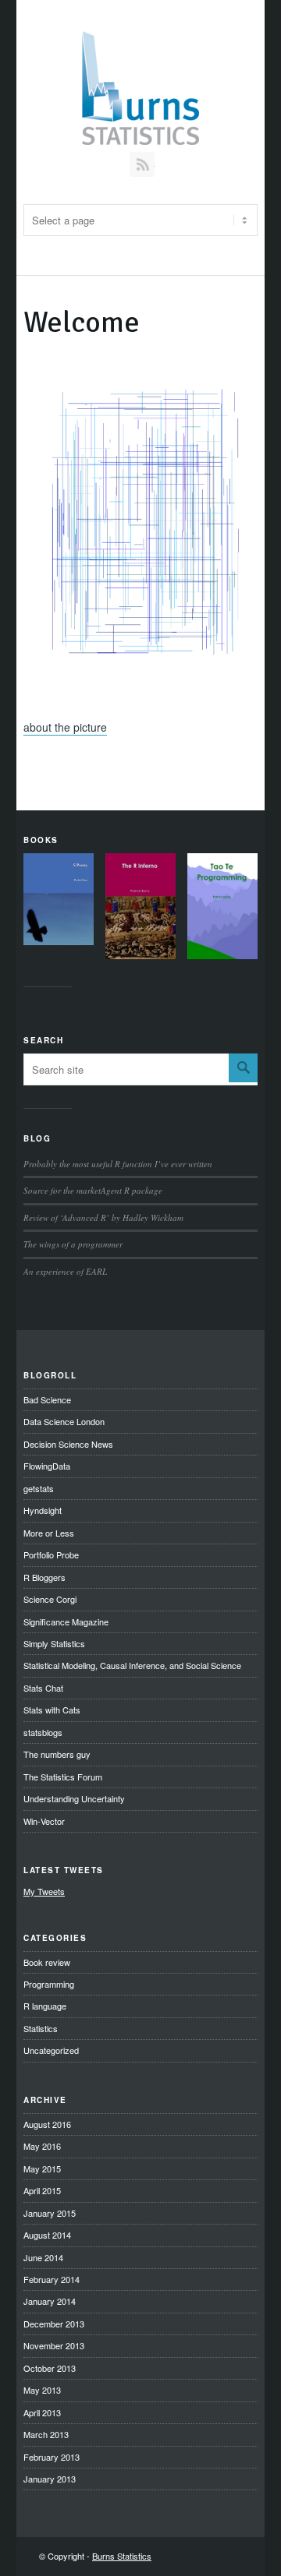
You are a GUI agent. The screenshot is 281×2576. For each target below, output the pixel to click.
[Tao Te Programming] (222, 908)
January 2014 (50, 2301)
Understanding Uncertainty (74, 1798)
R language (45, 2006)
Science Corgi (50, 1599)
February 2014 (52, 2279)
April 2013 (42, 2412)
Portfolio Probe (51, 1554)
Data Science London (64, 1421)
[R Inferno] (140, 908)
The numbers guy (57, 1754)
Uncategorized (51, 2050)
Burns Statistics (122, 2556)
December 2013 (54, 2324)
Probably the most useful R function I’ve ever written (118, 1164)
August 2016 (47, 2124)
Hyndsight (43, 1510)
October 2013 (50, 2368)
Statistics (41, 2028)
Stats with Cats (52, 1710)
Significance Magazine (66, 1621)
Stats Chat (43, 1688)
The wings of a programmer (73, 1244)
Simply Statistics (54, 1643)
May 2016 (42, 2146)
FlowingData (47, 1466)
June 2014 (43, 2257)
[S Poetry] (59, 901)
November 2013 (54, 2345)
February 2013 (52, 2457)
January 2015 (50, 2213)
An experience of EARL (65, 1271)
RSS (142, 164)
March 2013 (46, 2434)
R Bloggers (44, 1577)
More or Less (49, 1533)
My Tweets (44, 1891)
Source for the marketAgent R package (93, 1190)
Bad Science (47, 1399)
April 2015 (42, 2190)
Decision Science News (68, 1444)
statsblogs (43, 1732)
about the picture (65, 727)
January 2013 (50, 2479)
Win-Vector (44, 1821)
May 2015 (42, 2168)
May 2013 (42, 2390)
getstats (39, 1488)
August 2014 (47, 2235)
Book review (47, 1962)
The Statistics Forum (63, 1777)
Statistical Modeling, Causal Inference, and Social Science (132, 1665)
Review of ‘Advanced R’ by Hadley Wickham (103, 1217)
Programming (49, 1984)
